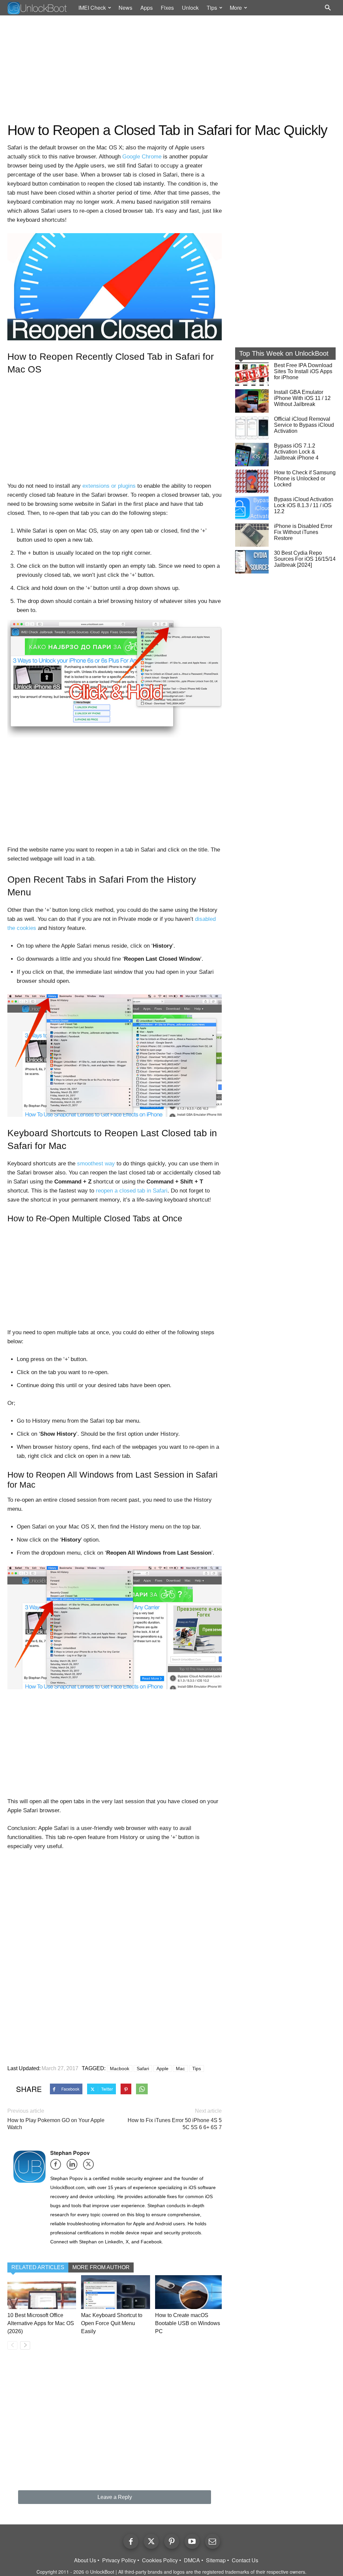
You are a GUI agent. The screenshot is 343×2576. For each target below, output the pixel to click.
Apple (162, 2069)
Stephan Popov (70, 2153)
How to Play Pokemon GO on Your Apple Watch (56, 2124)
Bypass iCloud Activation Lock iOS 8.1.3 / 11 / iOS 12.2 (304, 505)
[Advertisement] (171, 69)
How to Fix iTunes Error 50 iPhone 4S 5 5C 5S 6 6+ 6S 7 (175, 2124)
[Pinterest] (172, 2541)
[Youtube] (192, 2541)
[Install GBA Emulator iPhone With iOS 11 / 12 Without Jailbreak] (252, 401)
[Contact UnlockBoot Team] (213, 2541)
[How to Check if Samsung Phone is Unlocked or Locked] (252, 481)
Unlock (190, 8)
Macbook (120, 2069)
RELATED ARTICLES (38, 2267)
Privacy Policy (119, 2560)
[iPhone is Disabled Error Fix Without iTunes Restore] (252, 535)
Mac (180, 2069)
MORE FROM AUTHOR (101, 2267)
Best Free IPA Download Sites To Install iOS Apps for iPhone (303, 371)
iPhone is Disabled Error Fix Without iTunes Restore (303, 532)
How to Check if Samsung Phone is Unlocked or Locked (305, 479)
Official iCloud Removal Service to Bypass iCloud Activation (304, 425)
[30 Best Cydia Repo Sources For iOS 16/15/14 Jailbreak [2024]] (252, 562)
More (236, 8)
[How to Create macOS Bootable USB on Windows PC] (189, 2292)
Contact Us (245, 2560)
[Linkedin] (74, 2166)
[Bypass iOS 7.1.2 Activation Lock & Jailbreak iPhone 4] (252, 455)
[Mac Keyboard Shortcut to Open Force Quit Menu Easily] (115, 2292)
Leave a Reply (115, 2497)
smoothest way (96, 1164)
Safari (143, 2069)
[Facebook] (58, 2166)
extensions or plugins (109, 486)
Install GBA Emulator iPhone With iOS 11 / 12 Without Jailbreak (302, 398)
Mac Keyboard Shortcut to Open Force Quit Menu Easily (112, 2323)
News (125, 8)
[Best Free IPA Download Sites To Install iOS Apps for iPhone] (252, 374)
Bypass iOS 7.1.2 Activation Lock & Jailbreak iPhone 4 (296, 452)
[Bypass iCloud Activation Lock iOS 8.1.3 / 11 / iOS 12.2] (252, 508)
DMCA (192, 2560)
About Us (85, 2560)
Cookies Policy (160, 2560)
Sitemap (216, 2560)
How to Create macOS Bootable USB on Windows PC (188, 2323)
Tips (212, 8)
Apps (147, 8)
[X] (91, 2166)
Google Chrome (142, 157)
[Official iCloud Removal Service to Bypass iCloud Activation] (252, 428)
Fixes (167, 8)
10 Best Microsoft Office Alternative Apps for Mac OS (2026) (41, 2323)
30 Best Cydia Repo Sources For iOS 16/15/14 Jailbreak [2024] (305, 559)
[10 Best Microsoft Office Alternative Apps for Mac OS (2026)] (42, 2292)
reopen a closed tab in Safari (132, 1191)
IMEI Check (92, 8)
